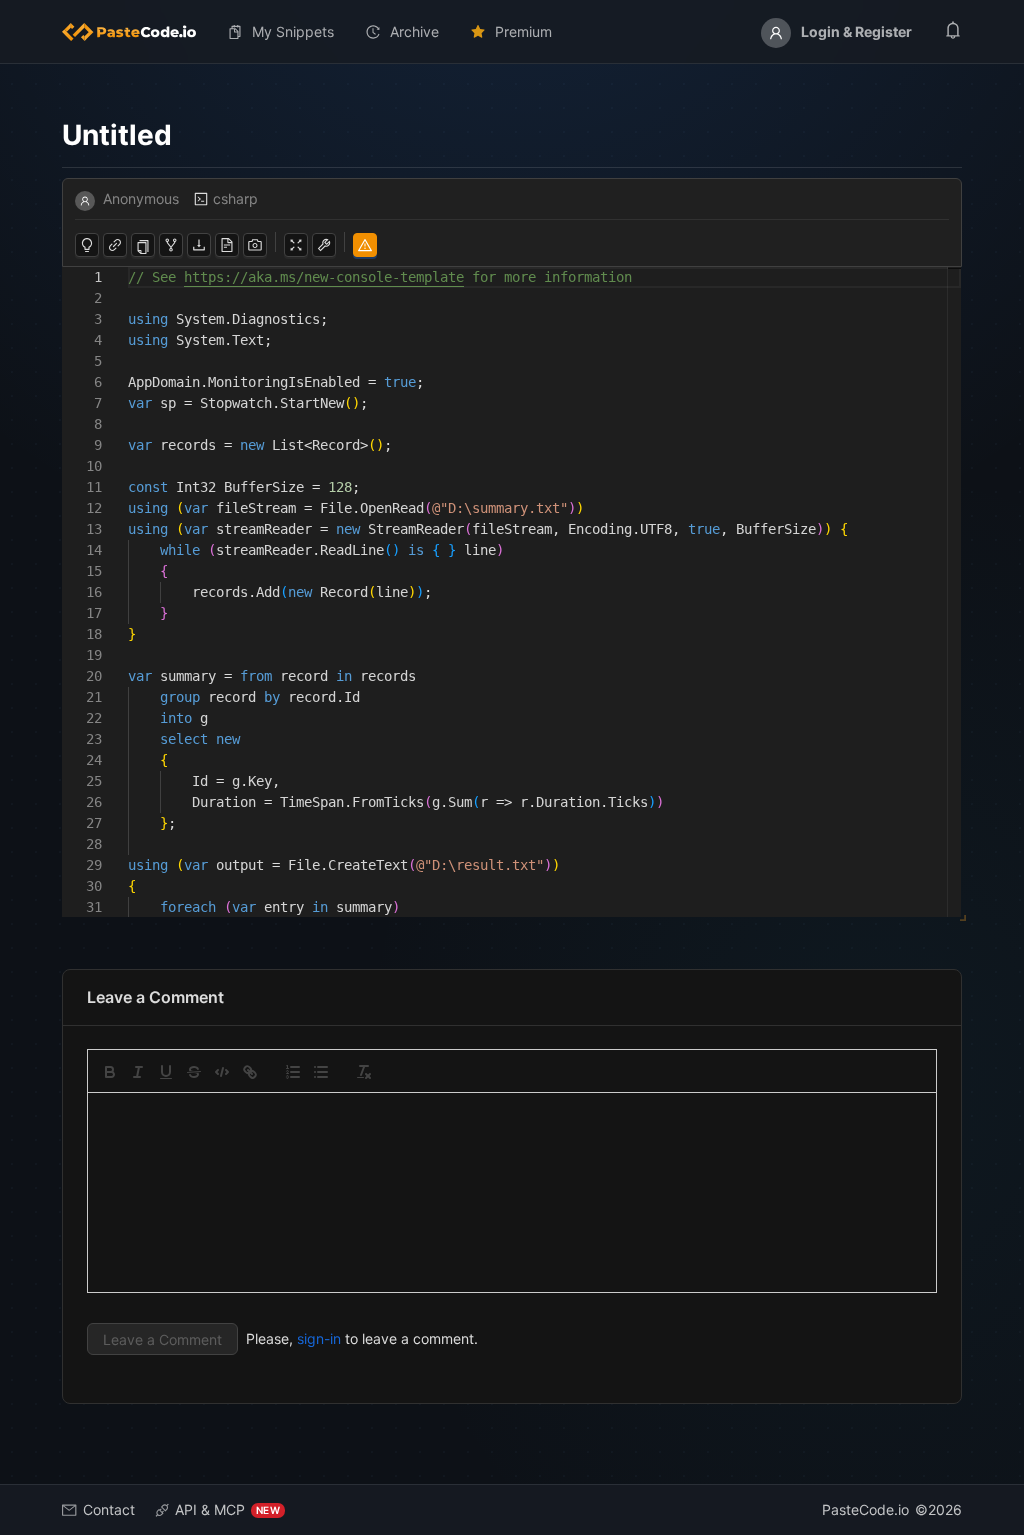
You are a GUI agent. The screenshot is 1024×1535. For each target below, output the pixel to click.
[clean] (364, 1072)
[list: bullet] (321, 1072)
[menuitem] (137, 32)
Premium (523, 31)
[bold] (110, 1072)
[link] (250, 1072)
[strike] (194, 1072)
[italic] (138, 1072)
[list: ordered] (293, 1072)
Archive (414, 31)
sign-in (319, 1338)
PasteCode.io (865, 1509)
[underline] (166, 1072)
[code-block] (222, 1072)
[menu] (512, 32)
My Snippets (293, 31)
